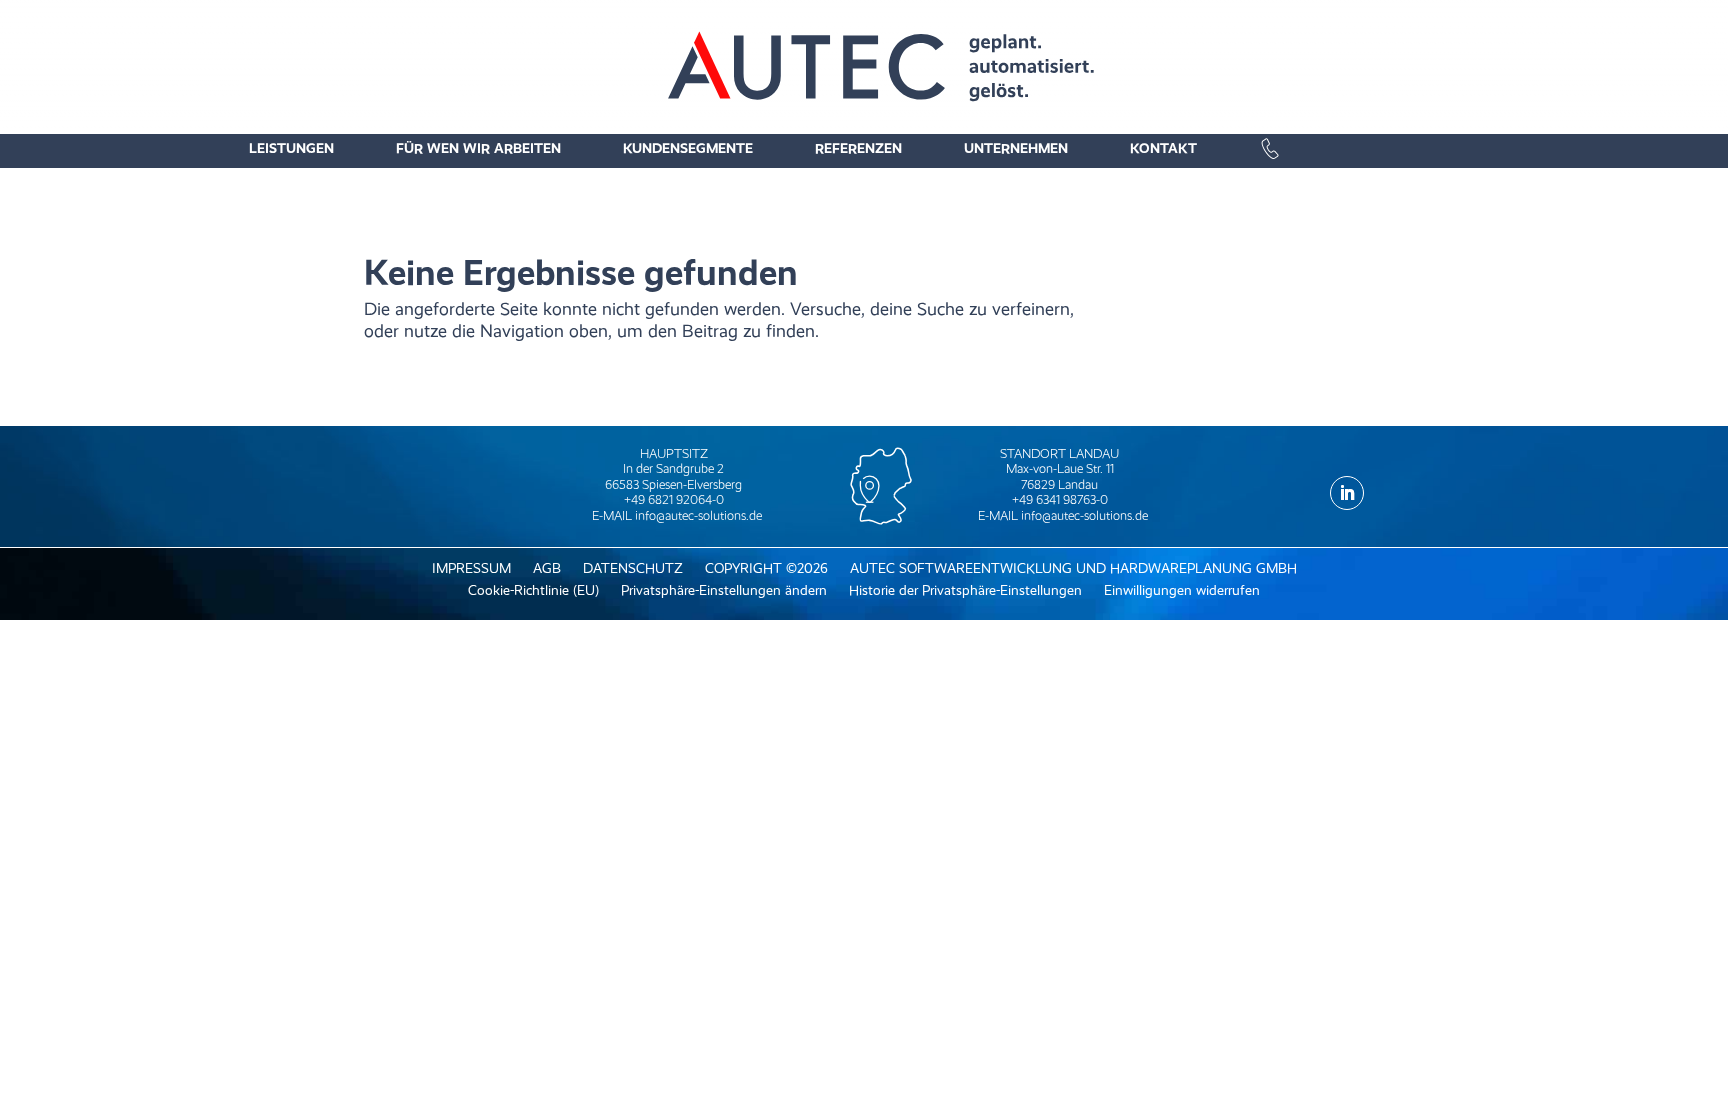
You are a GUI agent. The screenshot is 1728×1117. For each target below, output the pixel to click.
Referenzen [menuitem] (858, 148)
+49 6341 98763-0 (1060, 499)
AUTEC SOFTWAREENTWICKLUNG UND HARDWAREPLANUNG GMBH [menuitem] (1073, 568)
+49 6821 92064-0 (674, 499)
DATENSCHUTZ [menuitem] (633, 568)
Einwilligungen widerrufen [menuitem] (1182, 590)
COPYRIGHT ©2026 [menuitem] (766, 568)
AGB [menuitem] (547, 568)
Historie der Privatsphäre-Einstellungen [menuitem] (965, 590)
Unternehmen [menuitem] (1016, 148)
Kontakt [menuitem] (1163, 148)
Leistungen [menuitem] (291, 148)
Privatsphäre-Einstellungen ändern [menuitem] (724, 590)
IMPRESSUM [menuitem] (471, 568)
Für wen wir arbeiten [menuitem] (478, 148)
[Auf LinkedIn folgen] (1347, 493)
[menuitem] (1369, 146)
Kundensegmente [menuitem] (688, 148)
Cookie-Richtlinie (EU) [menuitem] (533, 590)
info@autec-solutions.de (698, 515)
